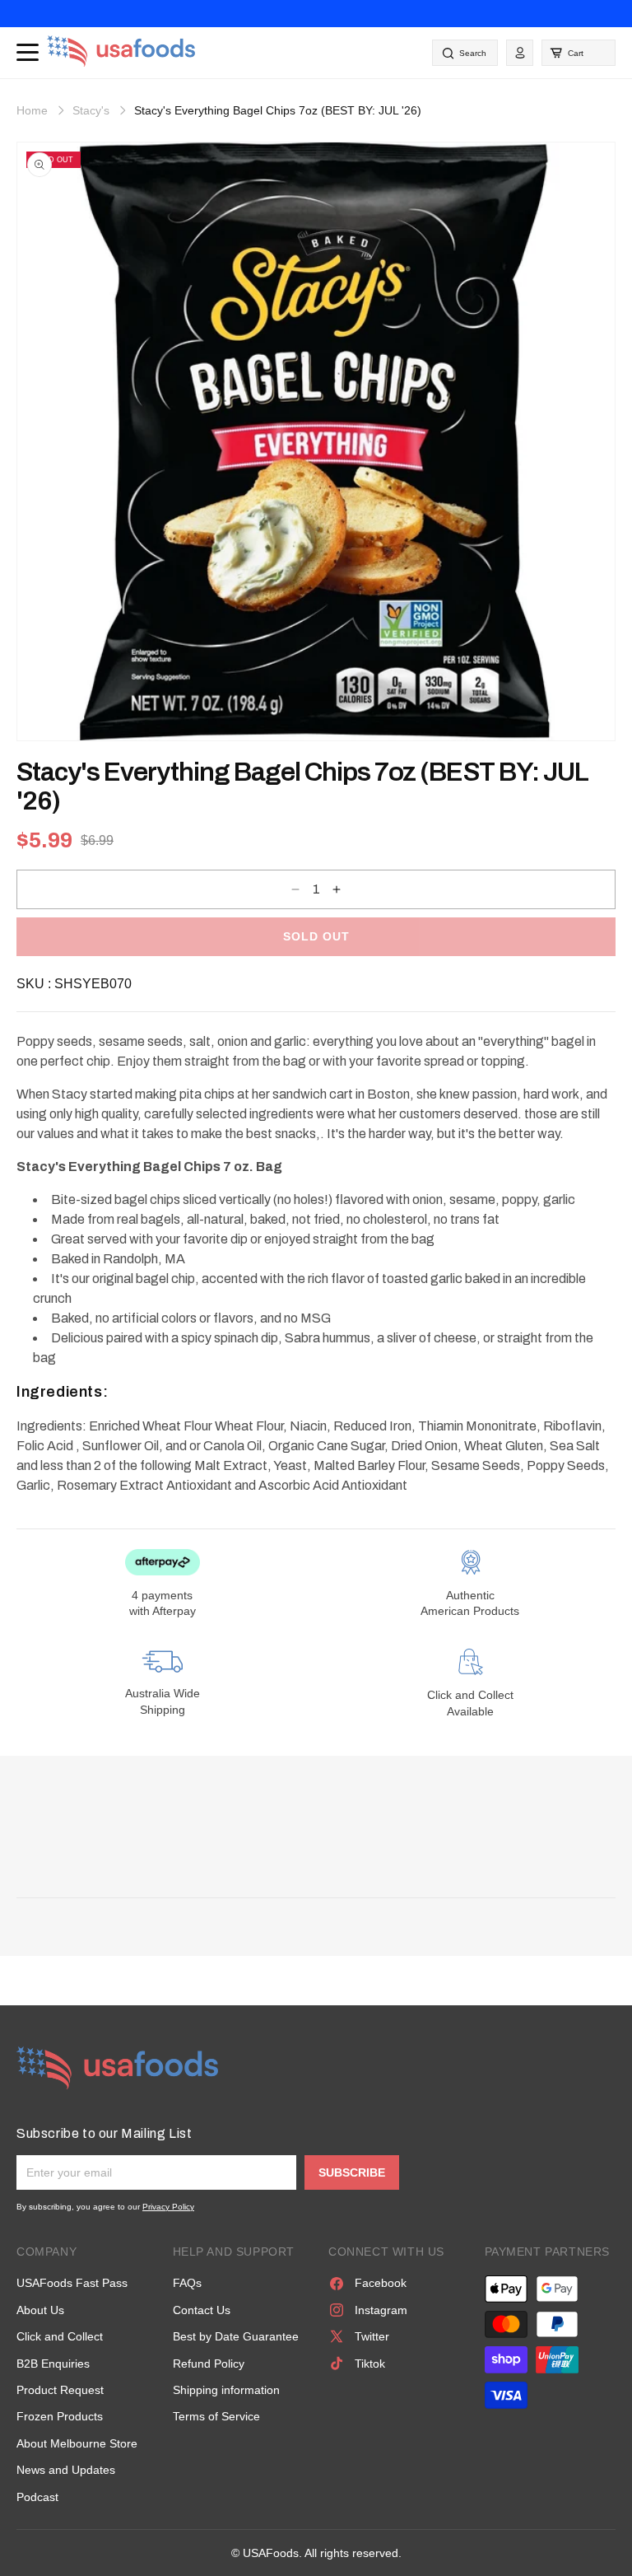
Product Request (60, 2390)
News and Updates (66, 2470)
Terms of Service (216, 2416)
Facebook (381, 2283)
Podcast (37, 2497)
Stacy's (91, 110)
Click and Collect (60, 2336)
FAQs (187, 2283)
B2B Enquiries (53, 2364)
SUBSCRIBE (352, 2172)
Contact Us (202, 2310)
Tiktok (370, 2364)
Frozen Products (60, 2416)
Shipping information (226, 2390)
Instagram (381, 2310)
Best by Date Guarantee (236, 2336)
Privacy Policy (168, 2207)
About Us (40, 2310)
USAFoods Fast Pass (72, 2283)
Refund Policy (209, 2364)
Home (32, 110)
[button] (579, 53)
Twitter (372, 2336)
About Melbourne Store (77, 2443)
